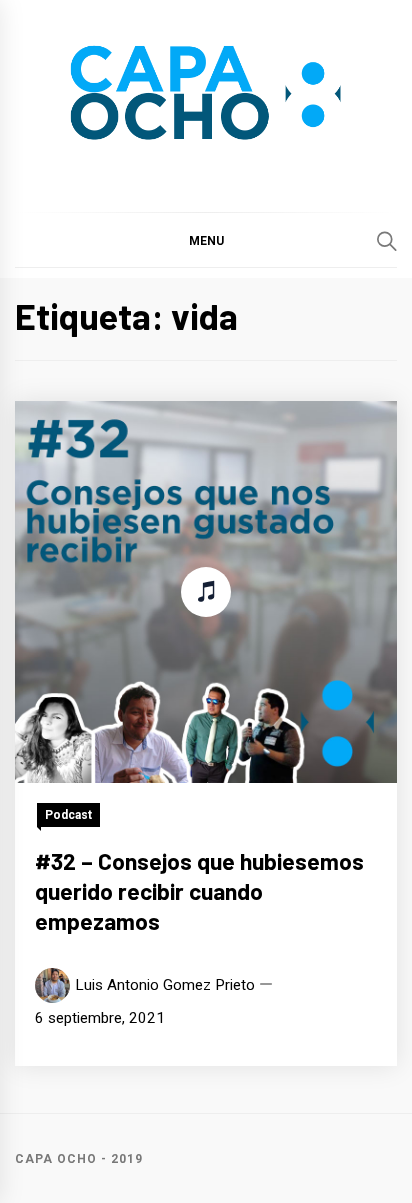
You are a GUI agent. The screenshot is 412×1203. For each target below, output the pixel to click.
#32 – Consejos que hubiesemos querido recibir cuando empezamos (199, 891)
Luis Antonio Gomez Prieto (165, 985)
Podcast (68, 815)
